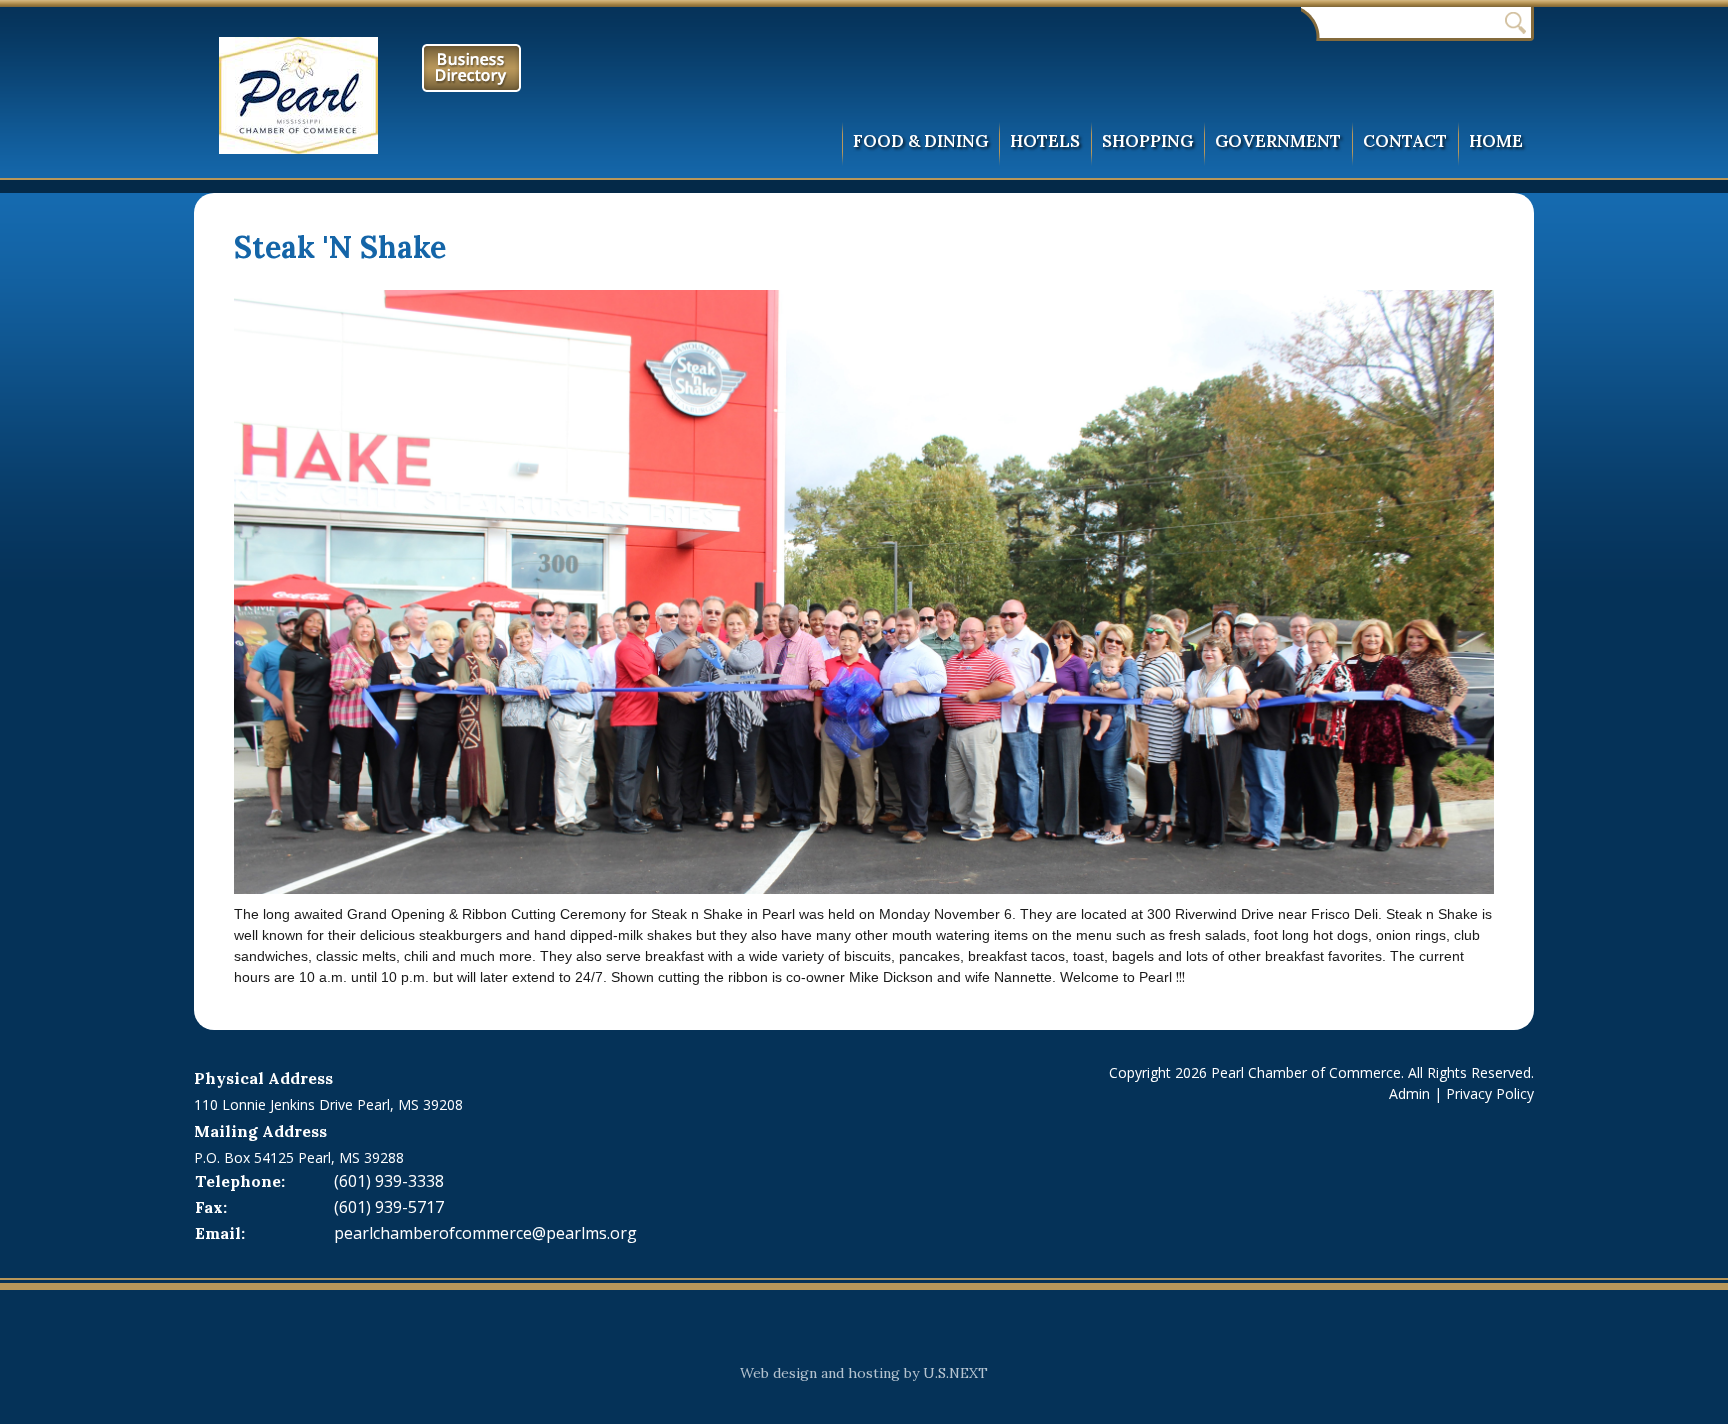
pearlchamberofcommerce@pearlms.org (485, 1233)
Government (1278, 141)
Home (1496, 141)
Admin (1409, 1093)
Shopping (1147, 141)
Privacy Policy (1490, 1093)
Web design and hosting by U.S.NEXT (864, 1373)
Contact (1405, 141)
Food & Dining (920, 141)
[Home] (306, 95)
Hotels (1045, 141)
